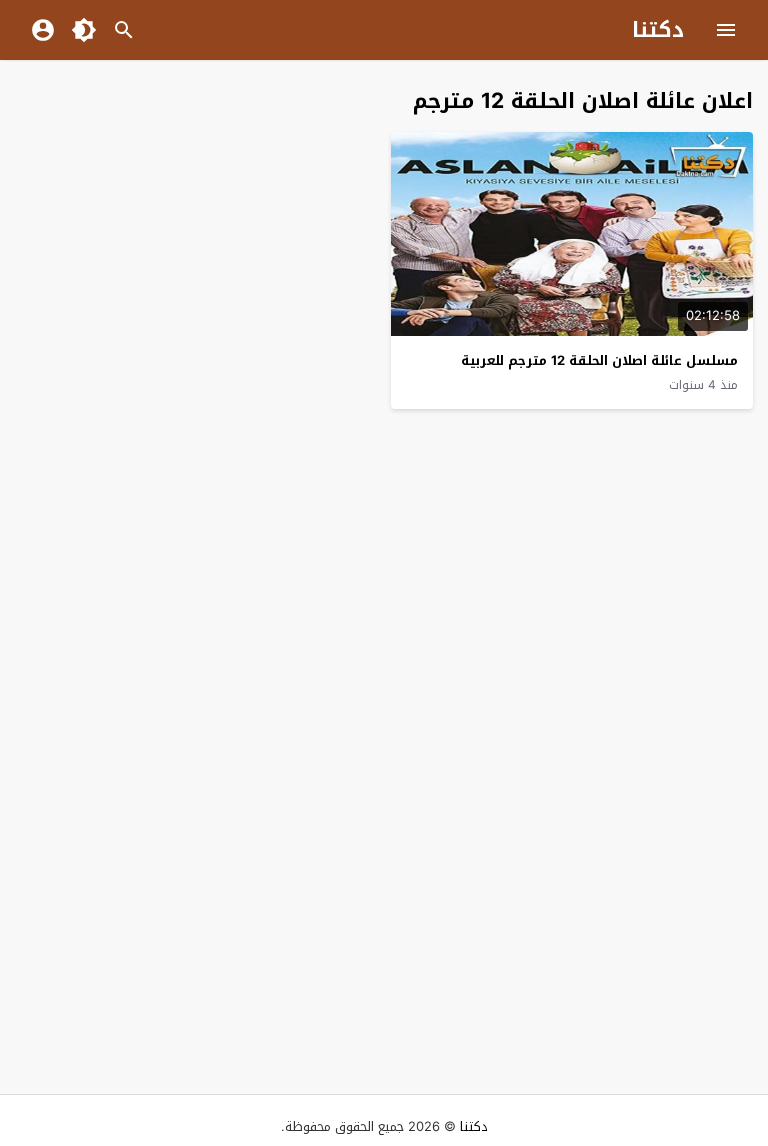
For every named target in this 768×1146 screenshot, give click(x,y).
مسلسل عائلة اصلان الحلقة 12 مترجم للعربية (599, 360)
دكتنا (658, 30)
